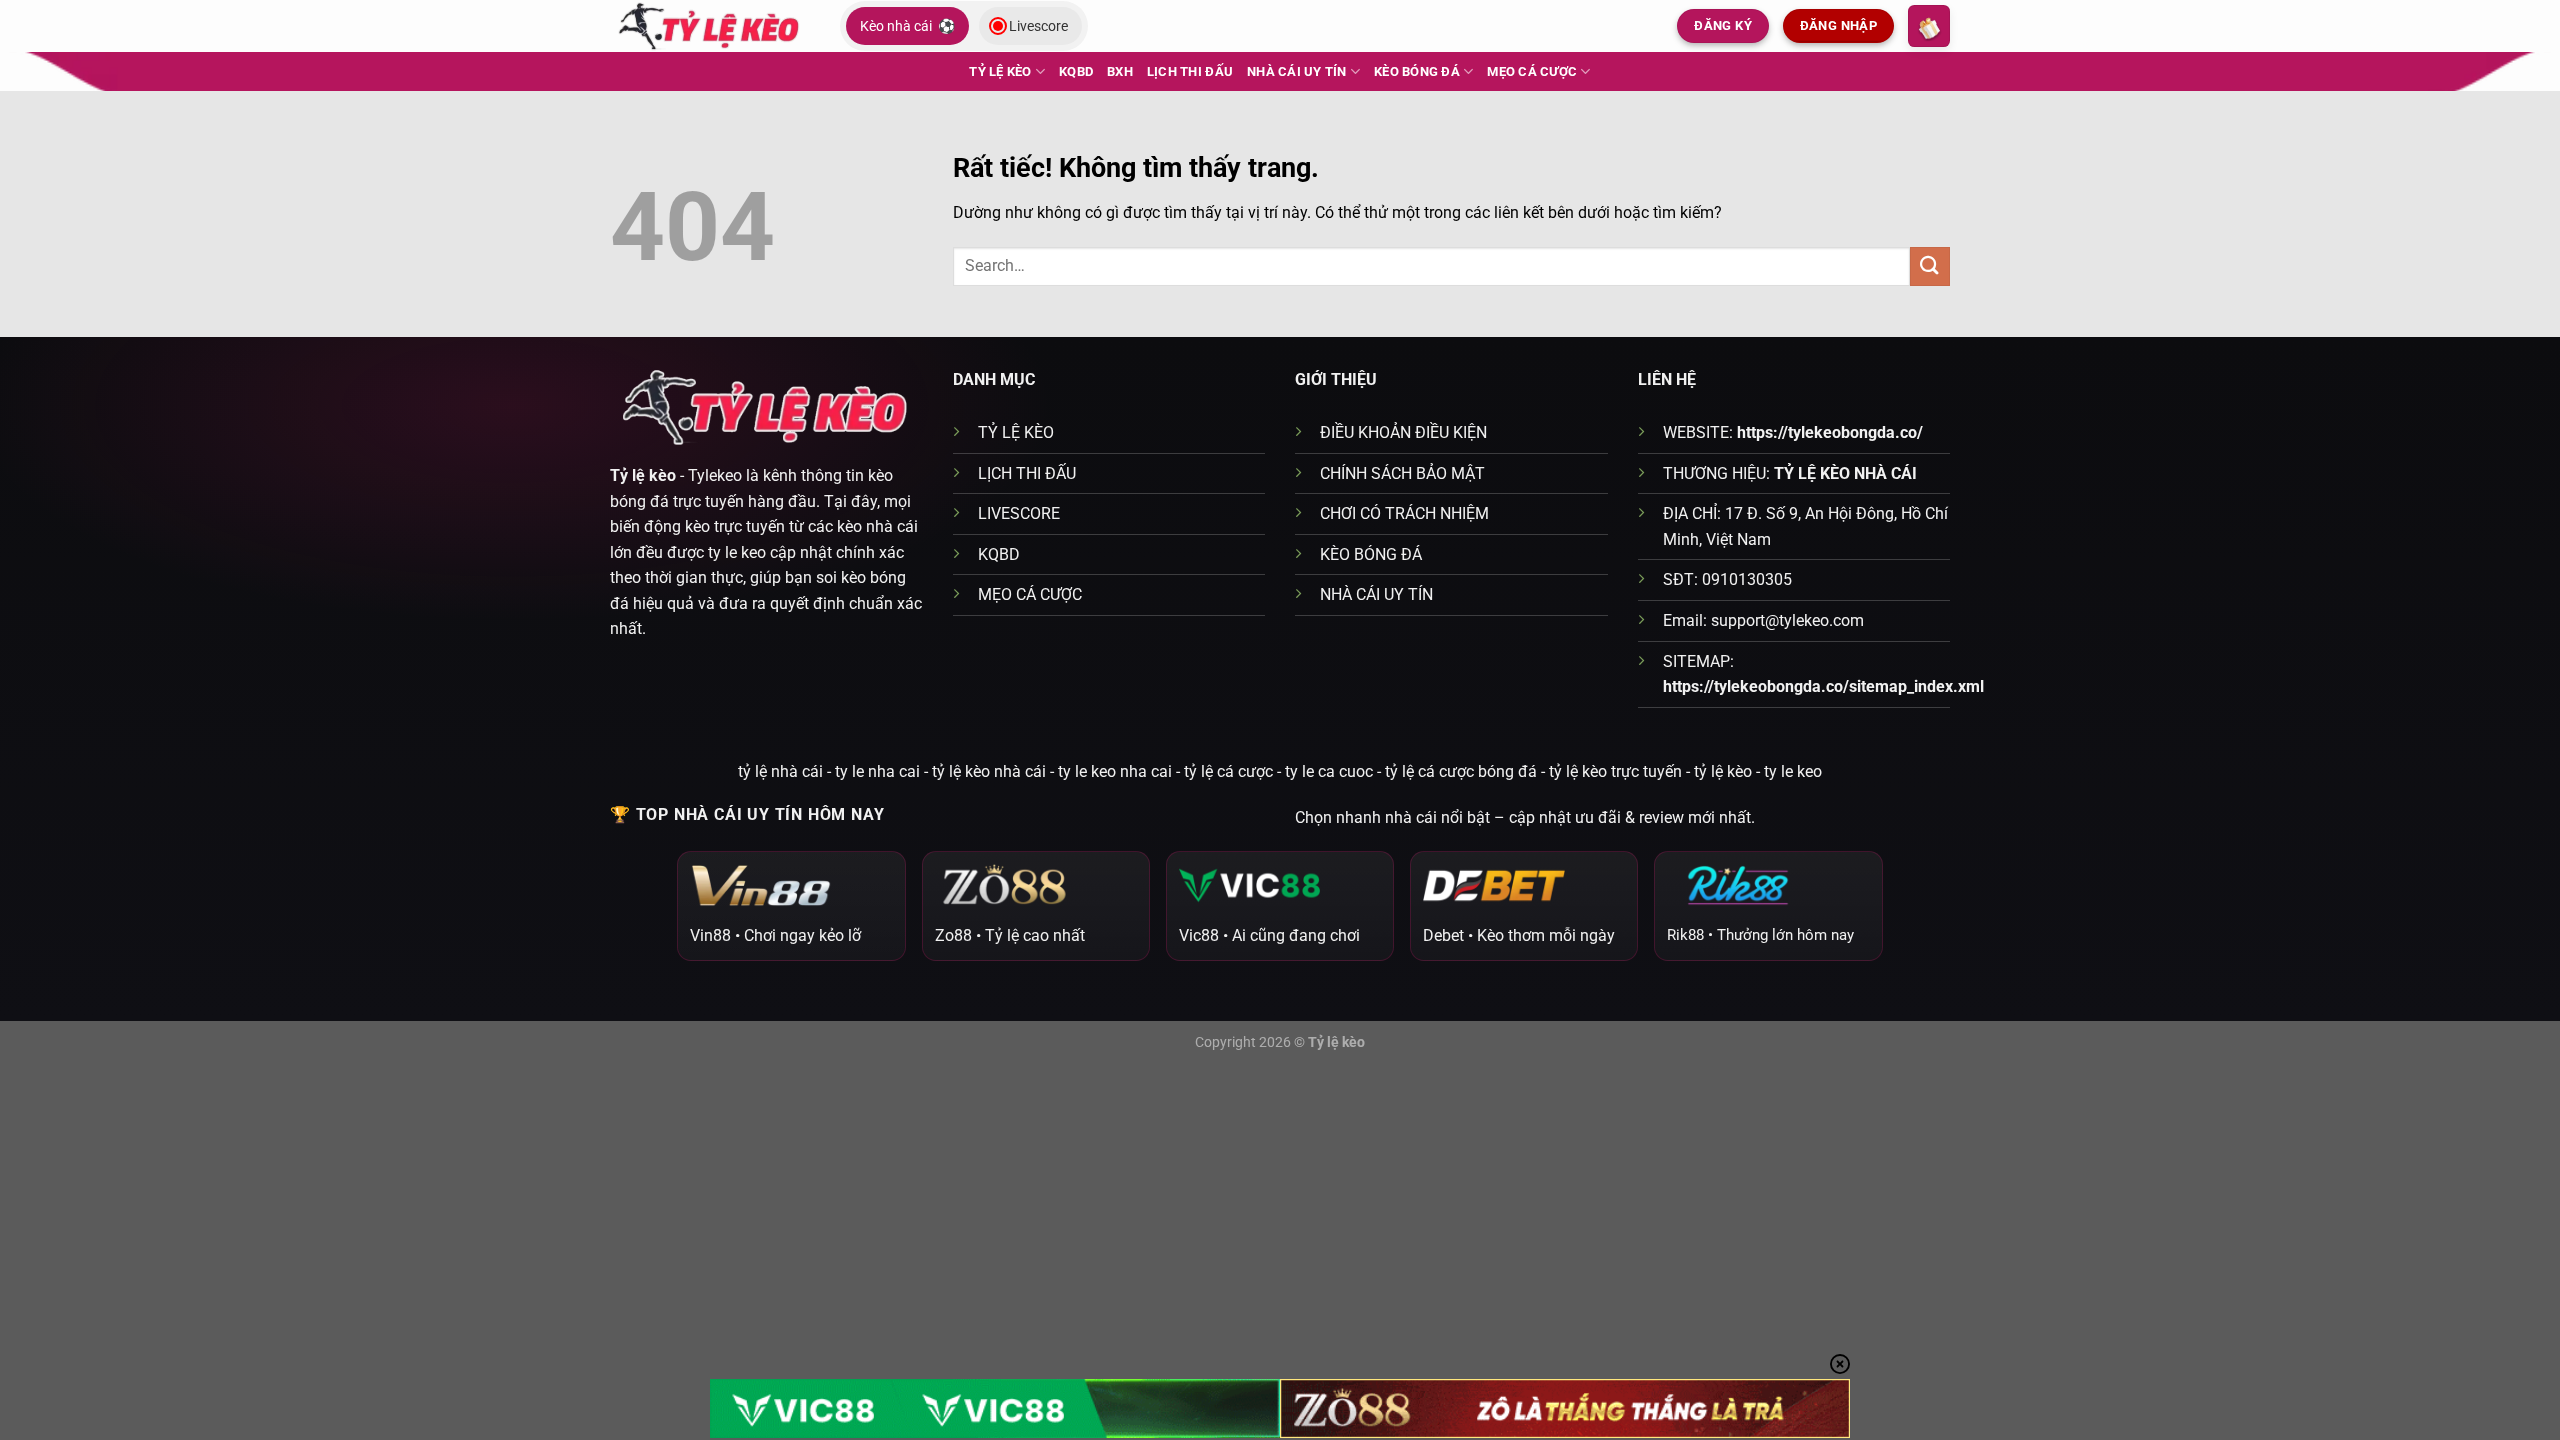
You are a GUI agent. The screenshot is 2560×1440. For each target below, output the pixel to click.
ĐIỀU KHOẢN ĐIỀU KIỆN (1403, 432)
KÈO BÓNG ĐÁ (1417, 71)
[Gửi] (1930, 266)
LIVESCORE (1019, 513)
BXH (1120, 71)
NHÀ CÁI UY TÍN (1297, 71)
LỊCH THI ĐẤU (1190, 71)
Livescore (1038, 26)
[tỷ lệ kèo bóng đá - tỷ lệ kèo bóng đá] (710, 25)
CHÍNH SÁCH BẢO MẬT (1402, 473)
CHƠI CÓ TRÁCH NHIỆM (1404, 513)
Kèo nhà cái (907, 26)
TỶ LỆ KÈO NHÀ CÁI (1845, 473)
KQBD (1076, 71)
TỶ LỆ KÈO (1000, 71)
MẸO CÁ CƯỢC (1532, 71)
